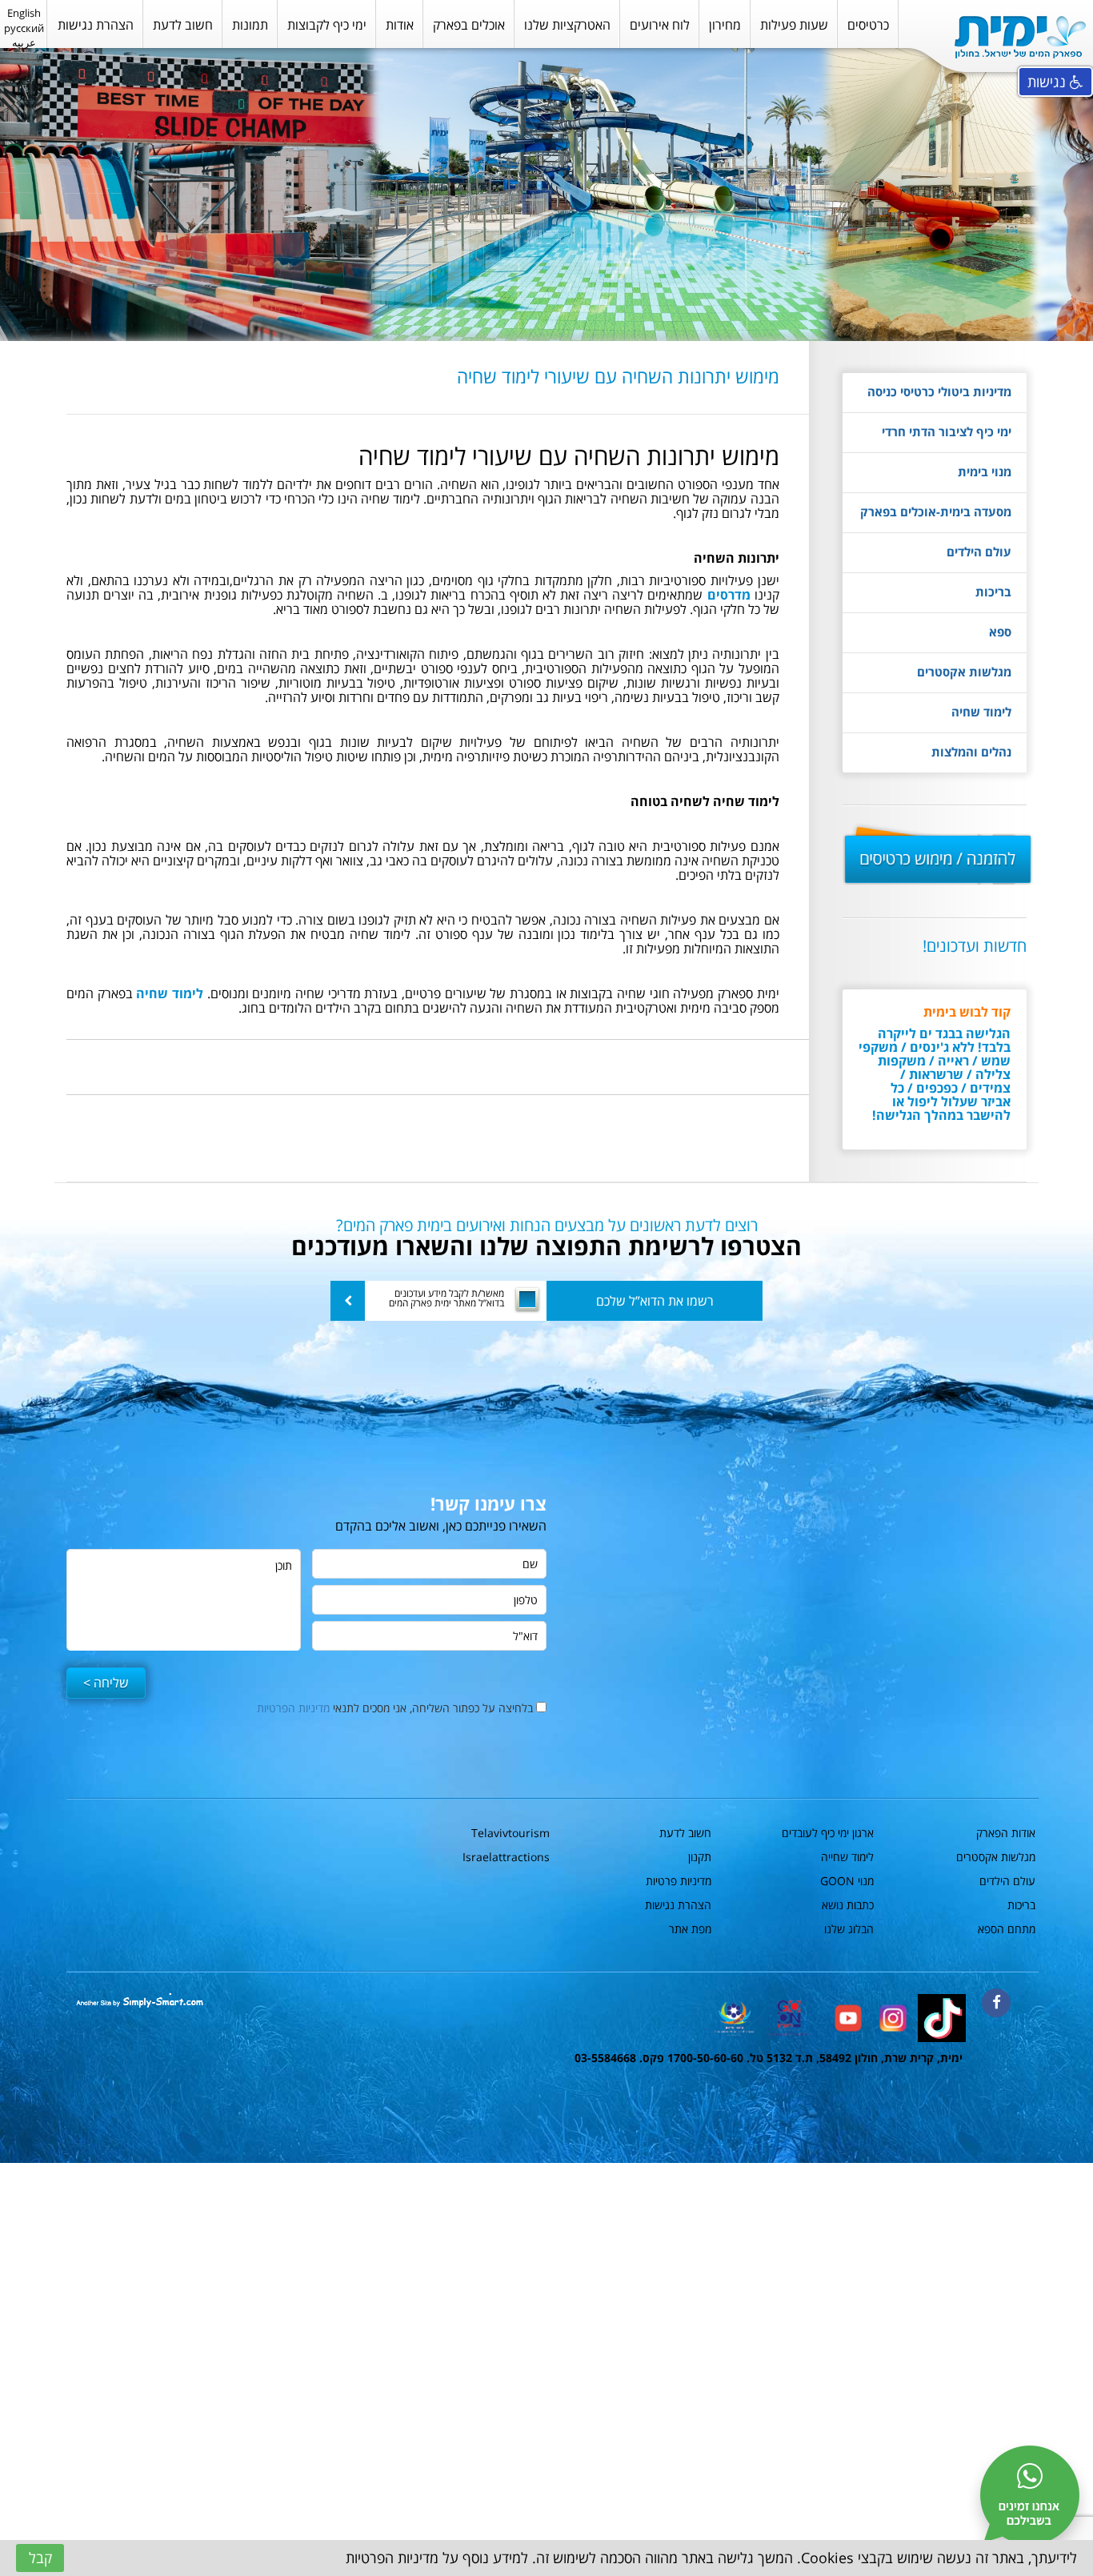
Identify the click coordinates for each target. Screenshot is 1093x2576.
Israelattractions (506, 1857)
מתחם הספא (1007, 1929)
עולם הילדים (979, 552)
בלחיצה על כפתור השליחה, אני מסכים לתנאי (396, 1708)
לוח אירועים (660, 25)
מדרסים (729, 595)
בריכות (993, 592)
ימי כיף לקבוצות (327, 25)
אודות (400, 25)
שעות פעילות (794, 25)
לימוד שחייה (847, 1857)
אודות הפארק (1006, 1833)
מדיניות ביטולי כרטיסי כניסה (939, 391)
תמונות (250, 25)
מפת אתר (690, 1929)
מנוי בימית (985, 471)
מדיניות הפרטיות (293, 1708)
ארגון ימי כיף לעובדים (828, 1833)
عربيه (24, 42)
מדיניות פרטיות (679, 1881)
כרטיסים (868, 25)
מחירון (725, 25)
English (24, 13)
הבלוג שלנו (849, 1929)
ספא (1000, 632)
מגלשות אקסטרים (964, 672)
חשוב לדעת (183, 25)
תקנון (700, 1857)
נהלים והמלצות (971, 752)
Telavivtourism (510, 1833)
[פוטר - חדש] (892, 2016)
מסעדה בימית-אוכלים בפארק (936, 512)
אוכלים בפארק (469, 25)
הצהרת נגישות (96, 25)
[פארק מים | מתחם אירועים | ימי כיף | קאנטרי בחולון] (1020, 37)
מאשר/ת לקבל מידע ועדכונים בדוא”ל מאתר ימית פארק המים (446, 1298)
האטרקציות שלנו (567, 25)
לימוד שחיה (981, 712)
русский (24, 28)
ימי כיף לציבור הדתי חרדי (947, 431)
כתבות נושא (848, 1905)
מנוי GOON (847, 1881)
